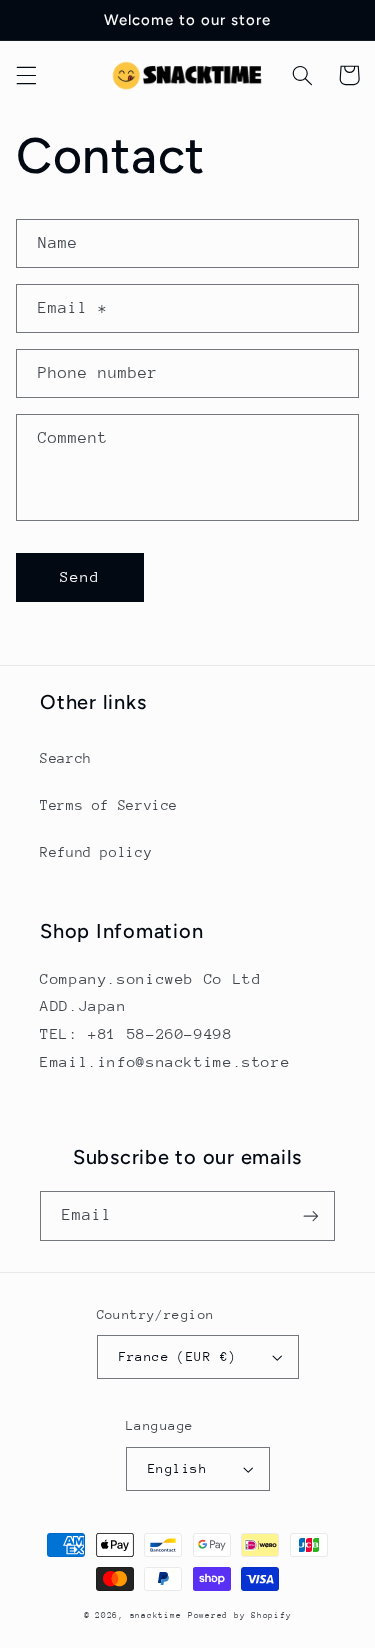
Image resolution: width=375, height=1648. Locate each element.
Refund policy (96, 852)
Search (66, 758)
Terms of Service (109, 805)
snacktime (156, 1615)
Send (80, 576)
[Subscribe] (311, 1215)
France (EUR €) (178, 1356)
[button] (26, 75)
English (177, 1468)
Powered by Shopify (239, 1615)
